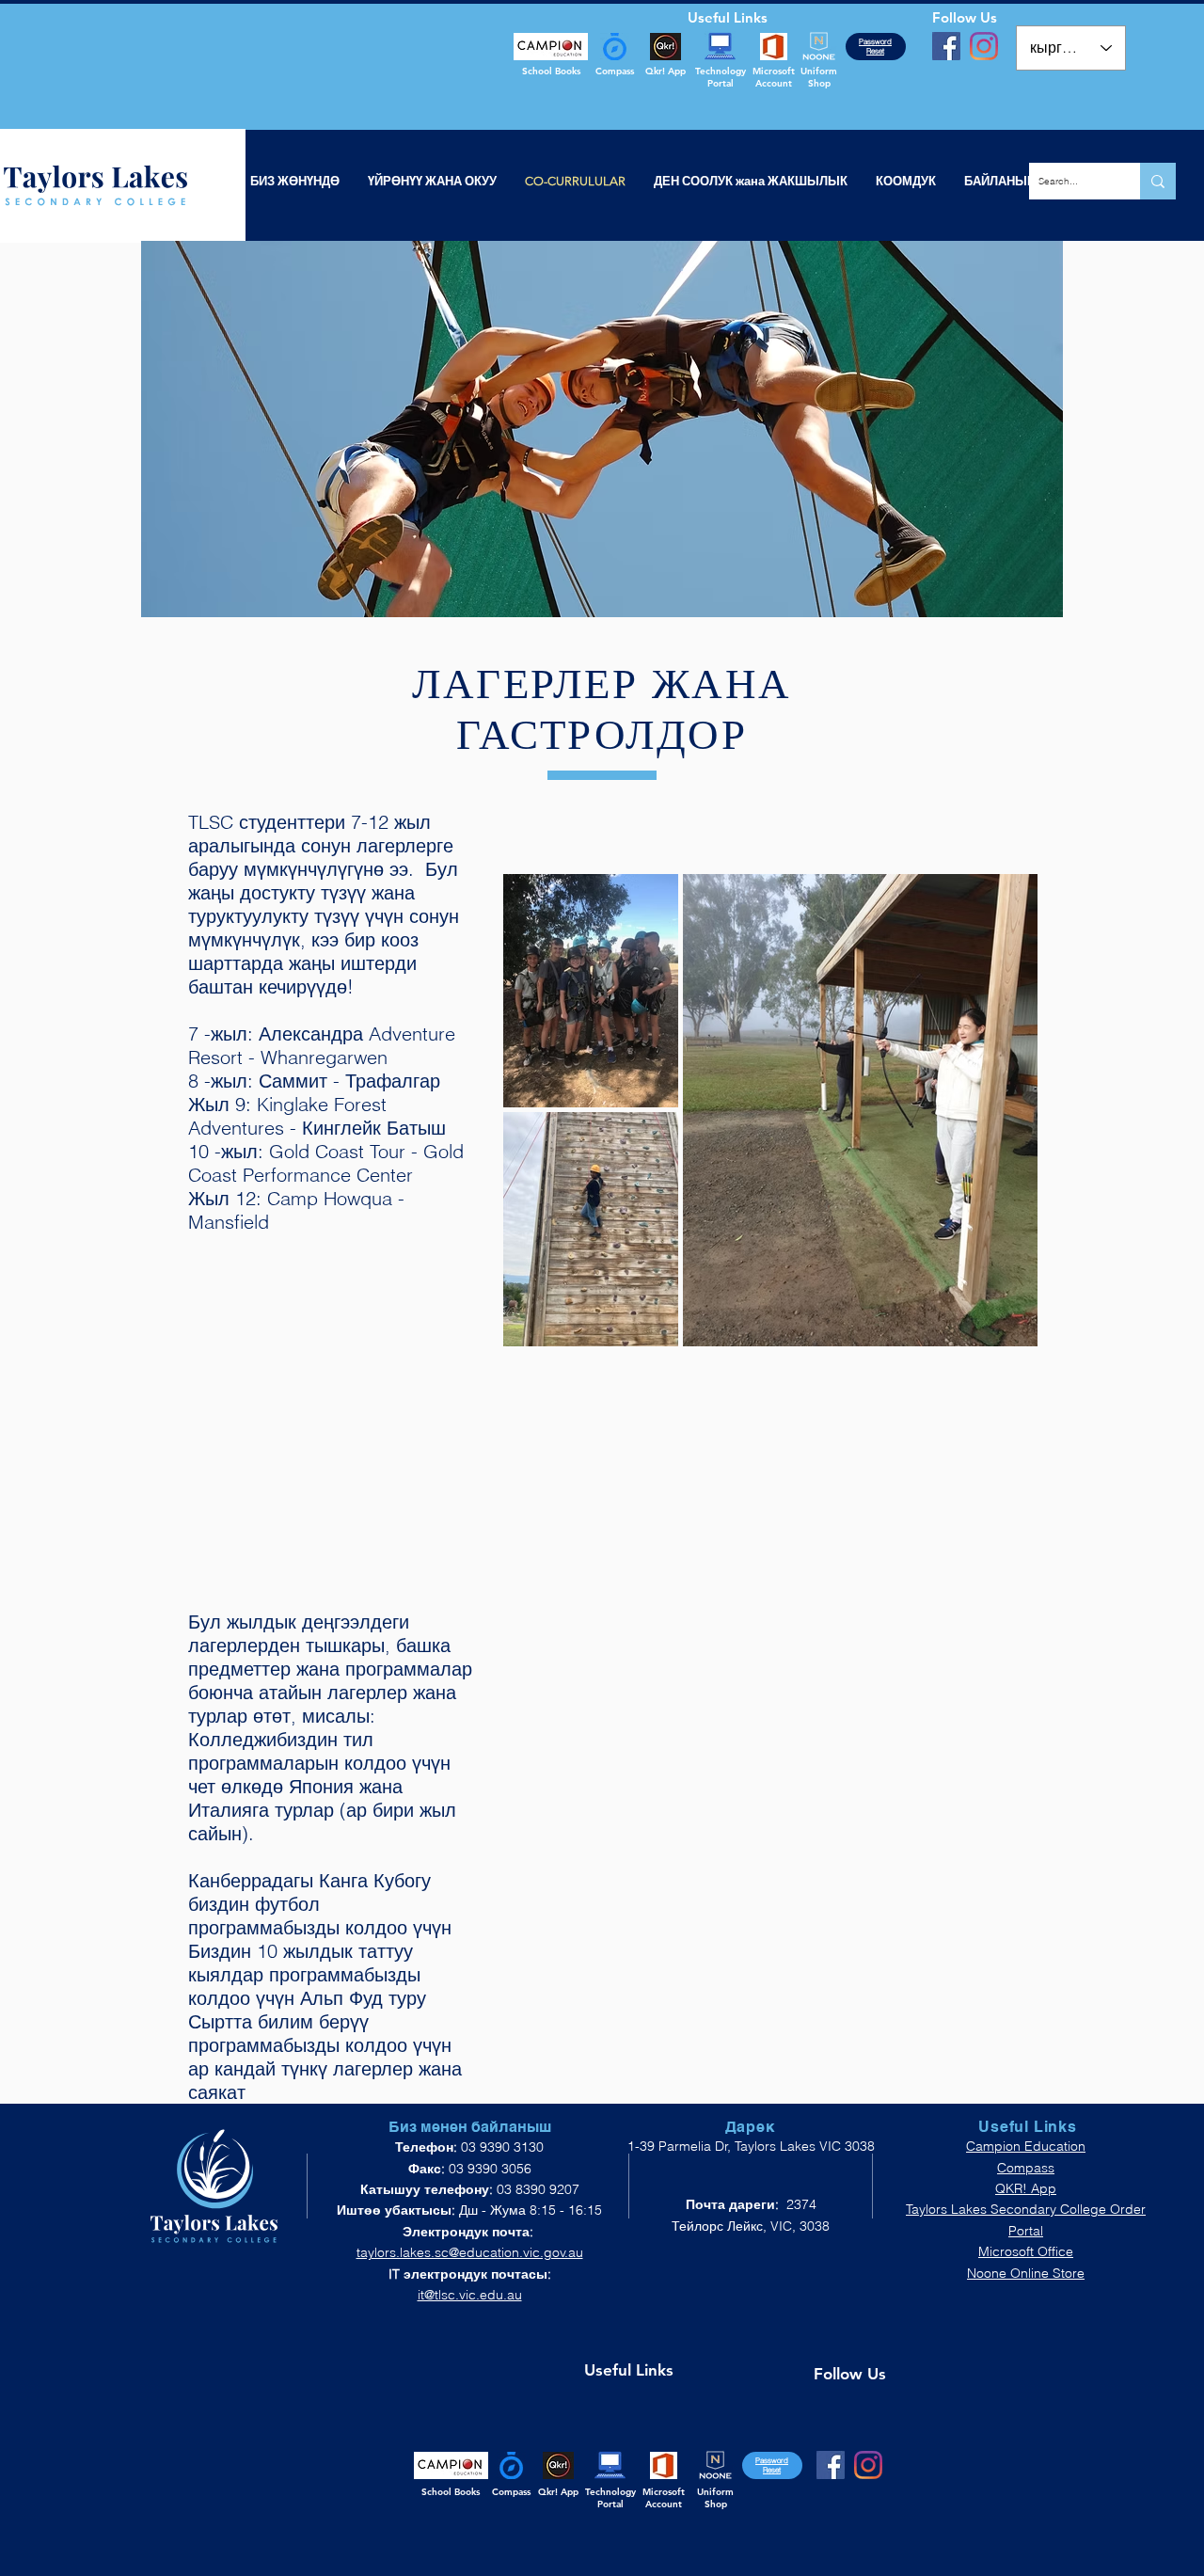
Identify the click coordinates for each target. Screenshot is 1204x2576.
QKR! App (1026, 2188)
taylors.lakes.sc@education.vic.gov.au (470, 2252)
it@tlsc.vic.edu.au (470, 2295)
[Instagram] (984, 46)
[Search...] (1158, 181)
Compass (1026, 2168)
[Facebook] (946, 46)
